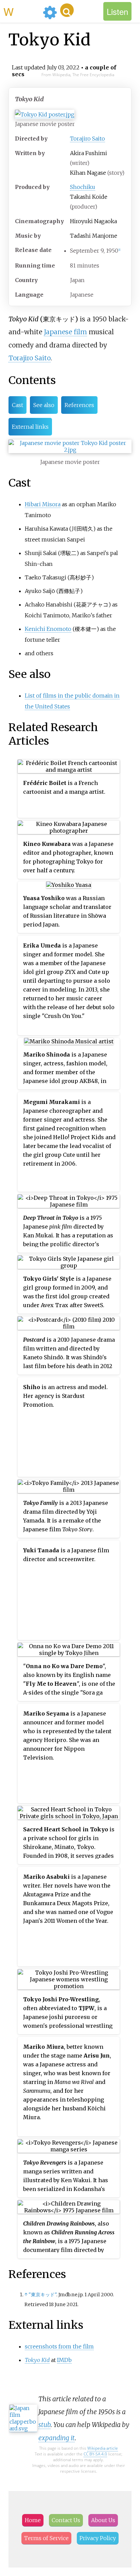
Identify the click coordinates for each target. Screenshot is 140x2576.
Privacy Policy (98, 2538)
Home (33, 2520)
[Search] (67, 10)
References (79, 405)
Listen (117, 11)
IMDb (64, 2360)
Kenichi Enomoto (48, 629)
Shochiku (83, 187)
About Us (103, 2520)
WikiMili (22, 11)
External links (30, 427)
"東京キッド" (42, 2295)
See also (44, 405)
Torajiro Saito (87, 139)
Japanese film (65, 332)
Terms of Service (46, 2538)
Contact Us (66, 2520)
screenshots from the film (59, 2346)
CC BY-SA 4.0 (95, 2454)
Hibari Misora (43, 504)
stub (45, 2425)
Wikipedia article (103, 2448)
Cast (17, 405)
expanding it (57, 2438)
